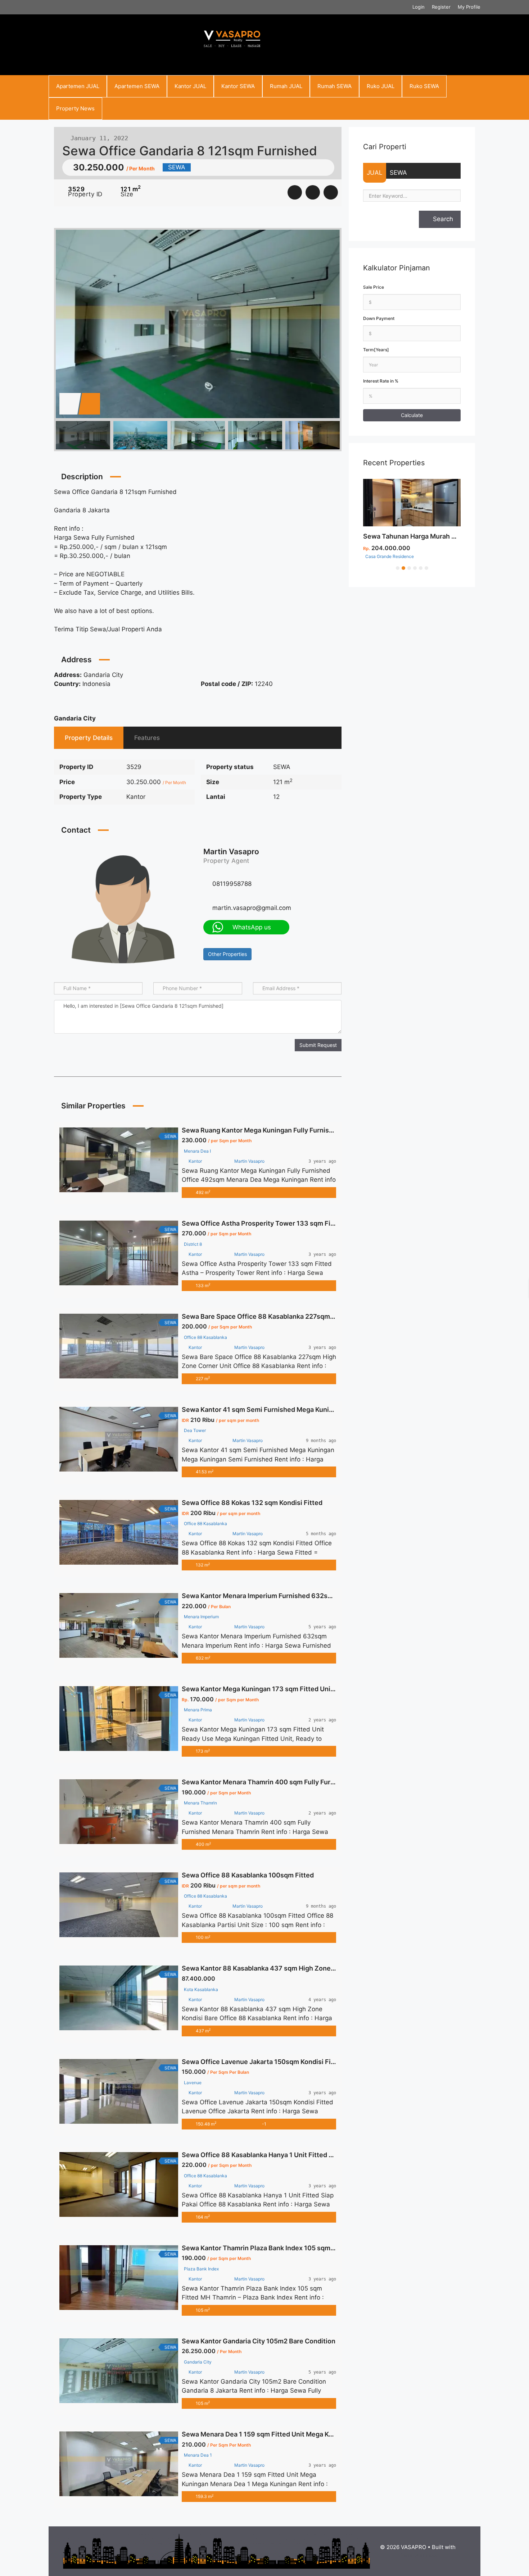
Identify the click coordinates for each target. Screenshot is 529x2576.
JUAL (375, 173)
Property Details (89, 738)
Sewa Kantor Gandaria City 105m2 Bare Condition (259, 2341)
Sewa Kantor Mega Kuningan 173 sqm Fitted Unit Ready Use (275, 1689)
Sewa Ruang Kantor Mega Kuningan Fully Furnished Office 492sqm (285, 1130)
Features (147, 738)
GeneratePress (418, 2555)
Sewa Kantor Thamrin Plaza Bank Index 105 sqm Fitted (266, 2248)
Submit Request (318, 1045)
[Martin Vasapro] (123, 908)
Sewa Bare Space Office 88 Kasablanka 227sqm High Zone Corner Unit (291, 1316)
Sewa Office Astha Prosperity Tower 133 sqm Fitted (263, 1223)
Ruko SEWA (424, 86)
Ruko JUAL (381, 86)
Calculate (412, 415)
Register (441, 7)
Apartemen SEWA (137, 86)
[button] (398, 568)
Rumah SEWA (334, 86)
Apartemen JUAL (78, 86)
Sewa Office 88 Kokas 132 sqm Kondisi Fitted (252, 1503)
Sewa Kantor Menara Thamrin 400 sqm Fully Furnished (267, 1782)
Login (419, 7)
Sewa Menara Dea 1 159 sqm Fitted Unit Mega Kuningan (268, 2434)
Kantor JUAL (190, 86)
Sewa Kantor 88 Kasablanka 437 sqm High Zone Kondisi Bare (276, 1968)
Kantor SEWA (238, 86)
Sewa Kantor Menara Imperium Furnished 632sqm (259, 1596)
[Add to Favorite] (313, 192)
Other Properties (227, 954)
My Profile (469, 7)
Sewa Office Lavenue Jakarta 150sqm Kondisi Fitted (263, 2062)
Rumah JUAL (286, 86)
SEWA (398, 173)
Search (442, 219)
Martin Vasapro (231, 852)
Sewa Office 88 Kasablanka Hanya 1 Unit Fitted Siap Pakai (271, 2155)
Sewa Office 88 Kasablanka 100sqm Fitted (248, 1875)
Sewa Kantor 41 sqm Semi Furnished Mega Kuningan (263, 1410)
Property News (75, 108)
